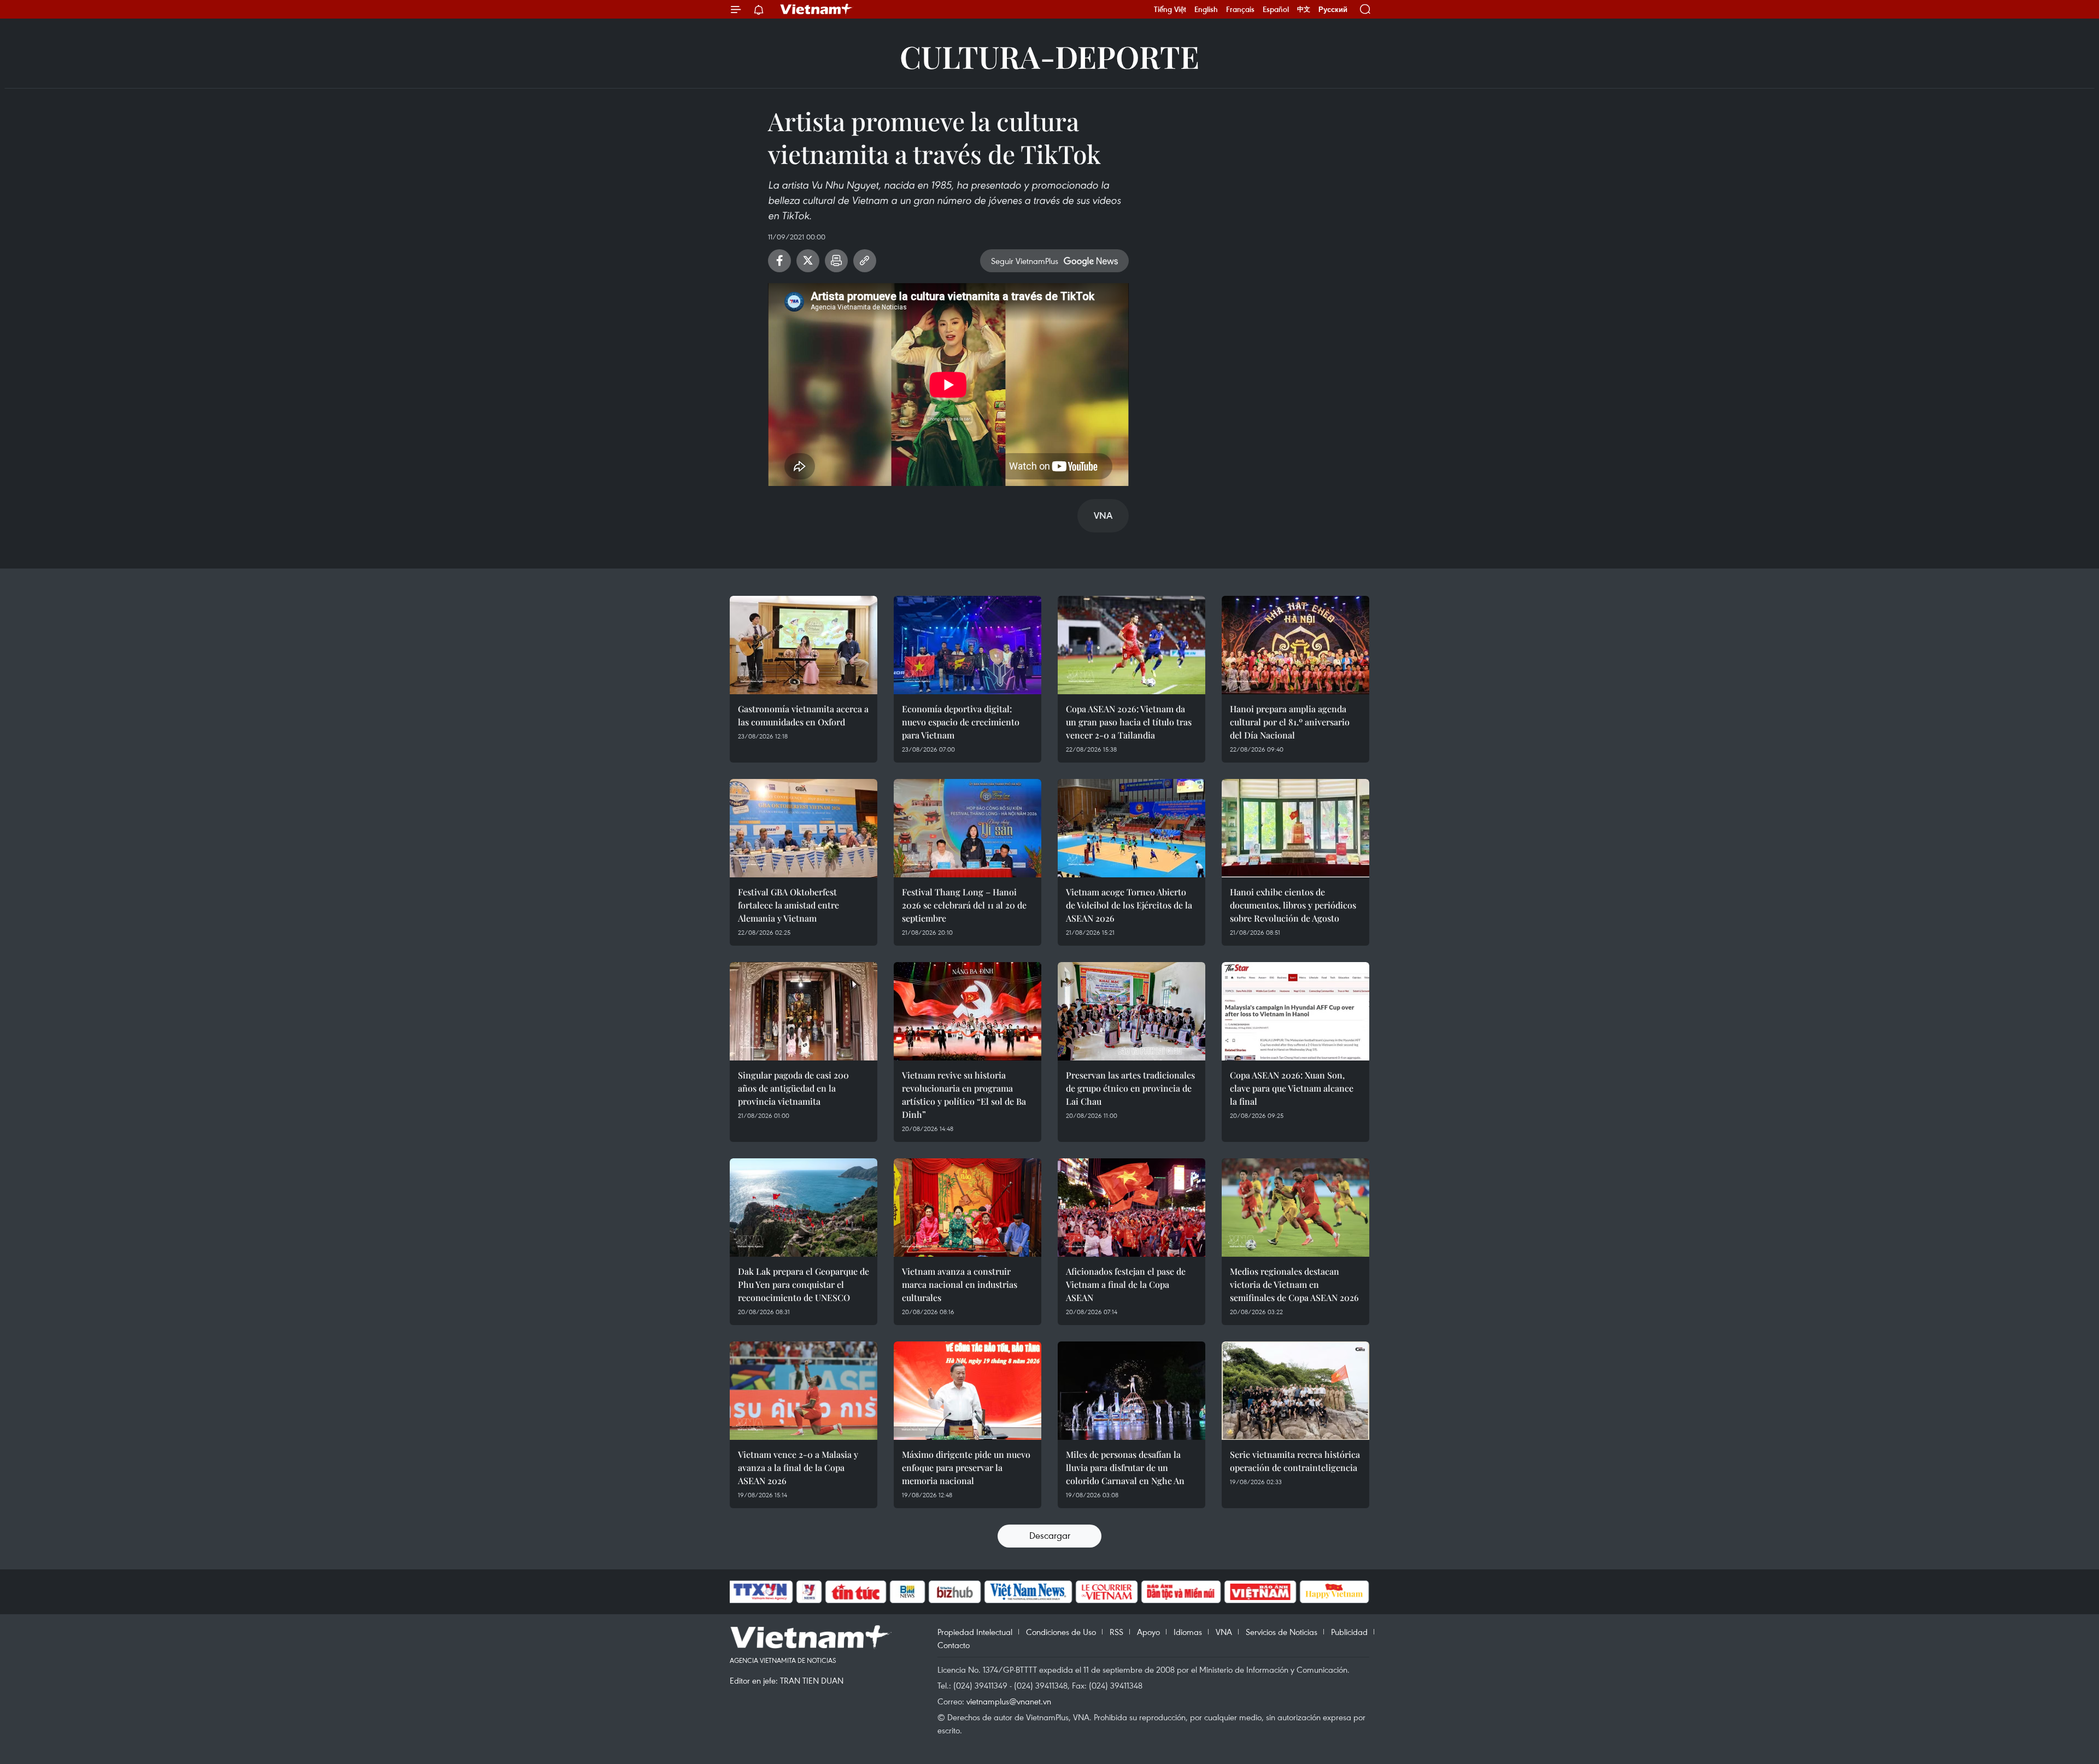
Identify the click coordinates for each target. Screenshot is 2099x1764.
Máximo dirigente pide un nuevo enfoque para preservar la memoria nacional (966, 1467)
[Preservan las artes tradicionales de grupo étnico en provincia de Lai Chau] (1131, 1011)
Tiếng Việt (1170, 9)
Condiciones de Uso (1061, 1632)
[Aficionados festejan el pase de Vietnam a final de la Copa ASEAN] (1131, 1208)
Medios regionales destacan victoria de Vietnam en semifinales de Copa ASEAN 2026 (1294, 1284)
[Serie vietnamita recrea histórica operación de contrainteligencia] (1295, 1391)
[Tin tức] (856, 1592)
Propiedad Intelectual (975, 1632)
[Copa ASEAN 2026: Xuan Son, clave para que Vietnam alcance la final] (1295, 1011)
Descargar (1050, 1535)
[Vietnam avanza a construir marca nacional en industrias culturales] (968, 1208)
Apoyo (1148, 1632)
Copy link (865, 261)
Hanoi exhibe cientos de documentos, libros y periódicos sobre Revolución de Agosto (1293, 905)
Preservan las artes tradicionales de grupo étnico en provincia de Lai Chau (1130, 1088)
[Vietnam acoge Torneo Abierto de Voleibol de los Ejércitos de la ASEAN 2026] (1131, 828)
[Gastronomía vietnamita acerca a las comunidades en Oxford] (804, 645)
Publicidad (1349, 1632)
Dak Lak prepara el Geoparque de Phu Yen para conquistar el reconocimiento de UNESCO (804, 1284)
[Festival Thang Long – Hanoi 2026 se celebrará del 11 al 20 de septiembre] (968, 828)
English (1206, 9)
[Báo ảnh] (1260, 1592)
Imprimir (836, 261)
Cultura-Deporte (1049, 56)
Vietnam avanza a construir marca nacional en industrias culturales (960, 1284)
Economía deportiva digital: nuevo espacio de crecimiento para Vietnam (961, 722)
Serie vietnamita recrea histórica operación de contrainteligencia (1295, 1461)
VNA (1224, 1632)
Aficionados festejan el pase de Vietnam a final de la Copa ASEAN (1126, 1284)
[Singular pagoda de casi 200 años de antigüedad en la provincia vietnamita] (804, 1011)
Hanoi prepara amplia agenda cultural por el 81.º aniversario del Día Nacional (1290, 722)
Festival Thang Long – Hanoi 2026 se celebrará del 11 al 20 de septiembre (964, 905)
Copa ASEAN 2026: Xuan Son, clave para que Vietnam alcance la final (1292, 1088)
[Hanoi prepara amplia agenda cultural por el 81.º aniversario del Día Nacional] (1295, 645)
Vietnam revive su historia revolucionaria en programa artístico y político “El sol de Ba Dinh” (964, 1095)
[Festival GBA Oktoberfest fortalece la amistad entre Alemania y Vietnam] (804, 828)
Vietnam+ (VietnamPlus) (817, 9)
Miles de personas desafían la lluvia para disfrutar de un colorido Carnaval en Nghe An (1125, 1467)
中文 (1304, 9)
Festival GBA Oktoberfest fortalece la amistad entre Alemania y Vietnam (788, 905)
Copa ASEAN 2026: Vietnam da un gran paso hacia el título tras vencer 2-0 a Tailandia (1129, 722)
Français (1240, 9)
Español (1276, 9)
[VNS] (1028, 1592)
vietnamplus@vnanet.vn (1009, 1701)
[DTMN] (1181, 1592)
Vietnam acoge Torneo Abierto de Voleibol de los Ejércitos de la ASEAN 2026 (1129, 905)
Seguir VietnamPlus (1025, 261)
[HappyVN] (1334, 1592)
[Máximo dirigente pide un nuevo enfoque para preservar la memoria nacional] (968, 1391)
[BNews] (908, 1592)
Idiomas (1188, 1632)
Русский (1333, 10)
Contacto (954, 1645)
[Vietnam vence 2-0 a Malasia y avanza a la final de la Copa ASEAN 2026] (804, 1391)
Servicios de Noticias (1282, 1632)
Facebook (779, 261)
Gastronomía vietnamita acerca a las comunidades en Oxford (803, 715)
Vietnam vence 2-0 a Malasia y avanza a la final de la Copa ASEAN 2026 (798, 1467)
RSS (1116, 1632)
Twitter (808, 261)
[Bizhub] (954, 1592)
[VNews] (809, 1592)
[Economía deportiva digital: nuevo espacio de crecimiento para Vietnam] (968, 645)
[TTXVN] (760, 1592)
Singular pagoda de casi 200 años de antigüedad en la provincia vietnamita (793, 1088)
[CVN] (1106, 1592)
